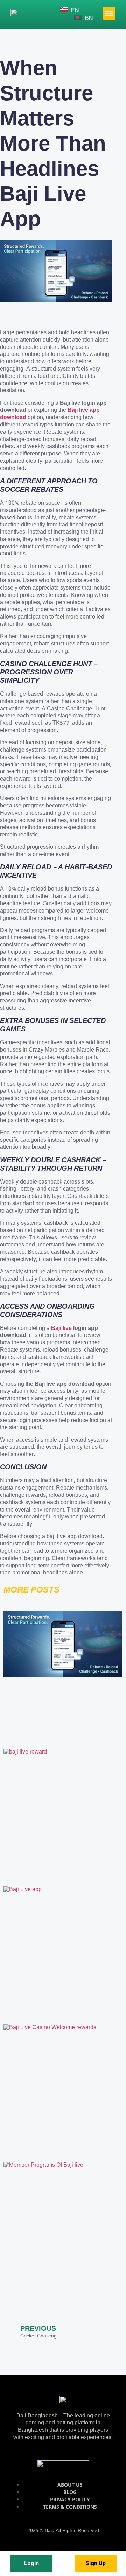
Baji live (61, 1329)
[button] (109, 13)
